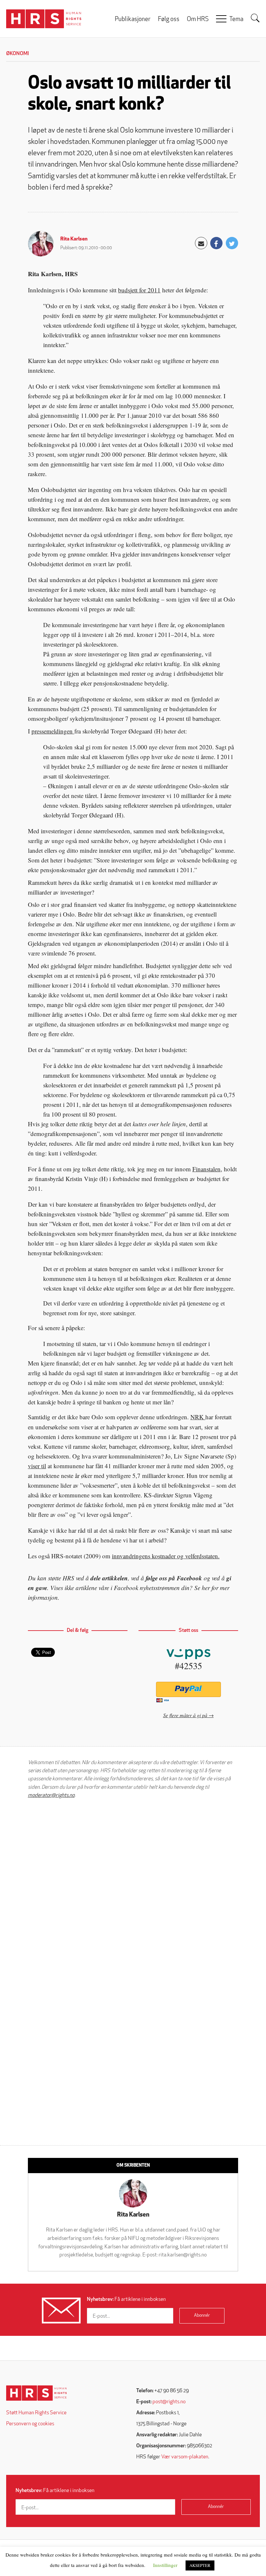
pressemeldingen (53, 731)
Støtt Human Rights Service (36, 2413)
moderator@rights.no (51, 1796)
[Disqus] (133, 1886)
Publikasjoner (133, 20)
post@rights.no (169, 2402)
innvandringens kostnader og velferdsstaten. (166, 1556)
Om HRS (198, 20)
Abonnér (202, 2316)
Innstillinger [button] (165, 2565)
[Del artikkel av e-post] (201, 243)
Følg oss (169, 20)
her (206, 1588)
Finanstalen (206, 1169)
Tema (236, 20)
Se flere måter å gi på (185, 1715)
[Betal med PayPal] (188, 1689)
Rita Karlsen (74, 239)
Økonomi (18, 54)
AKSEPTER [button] (200, 2565)
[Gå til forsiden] (36, 2393)
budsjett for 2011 (139, 290)
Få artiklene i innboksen (126, 2300)
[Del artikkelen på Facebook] (216, 243)
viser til (37, 1466)
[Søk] (255, 18)
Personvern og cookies (30, 2424)
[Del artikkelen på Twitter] (232, 243)
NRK (198, 1417)
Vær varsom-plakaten (185, 2457)
